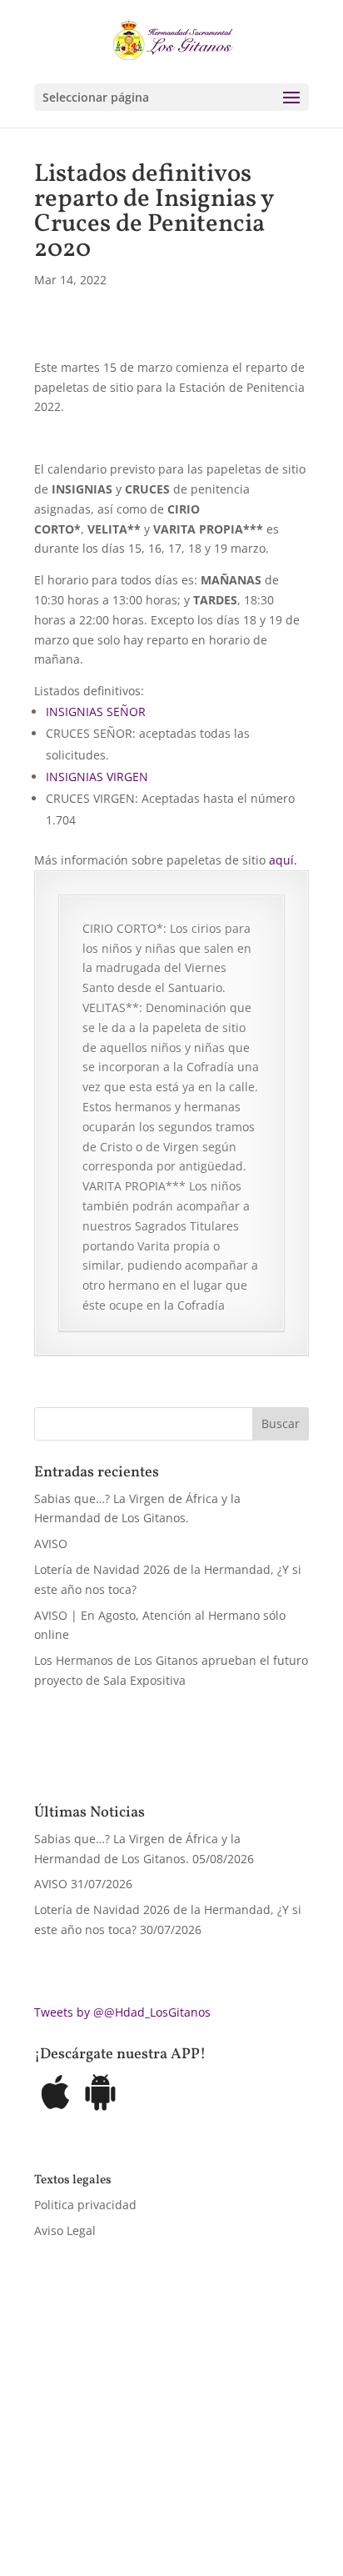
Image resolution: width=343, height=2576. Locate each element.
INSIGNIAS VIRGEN (97, 777)
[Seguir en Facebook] (47, 2489)
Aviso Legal (65, 2230)
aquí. (283, 860)
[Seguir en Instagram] (114, 2489)
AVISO (51, 1544)
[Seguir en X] (81, 2489)
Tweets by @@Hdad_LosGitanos (122, 2012)
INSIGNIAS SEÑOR (96, 712)
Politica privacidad (85, 2205)
